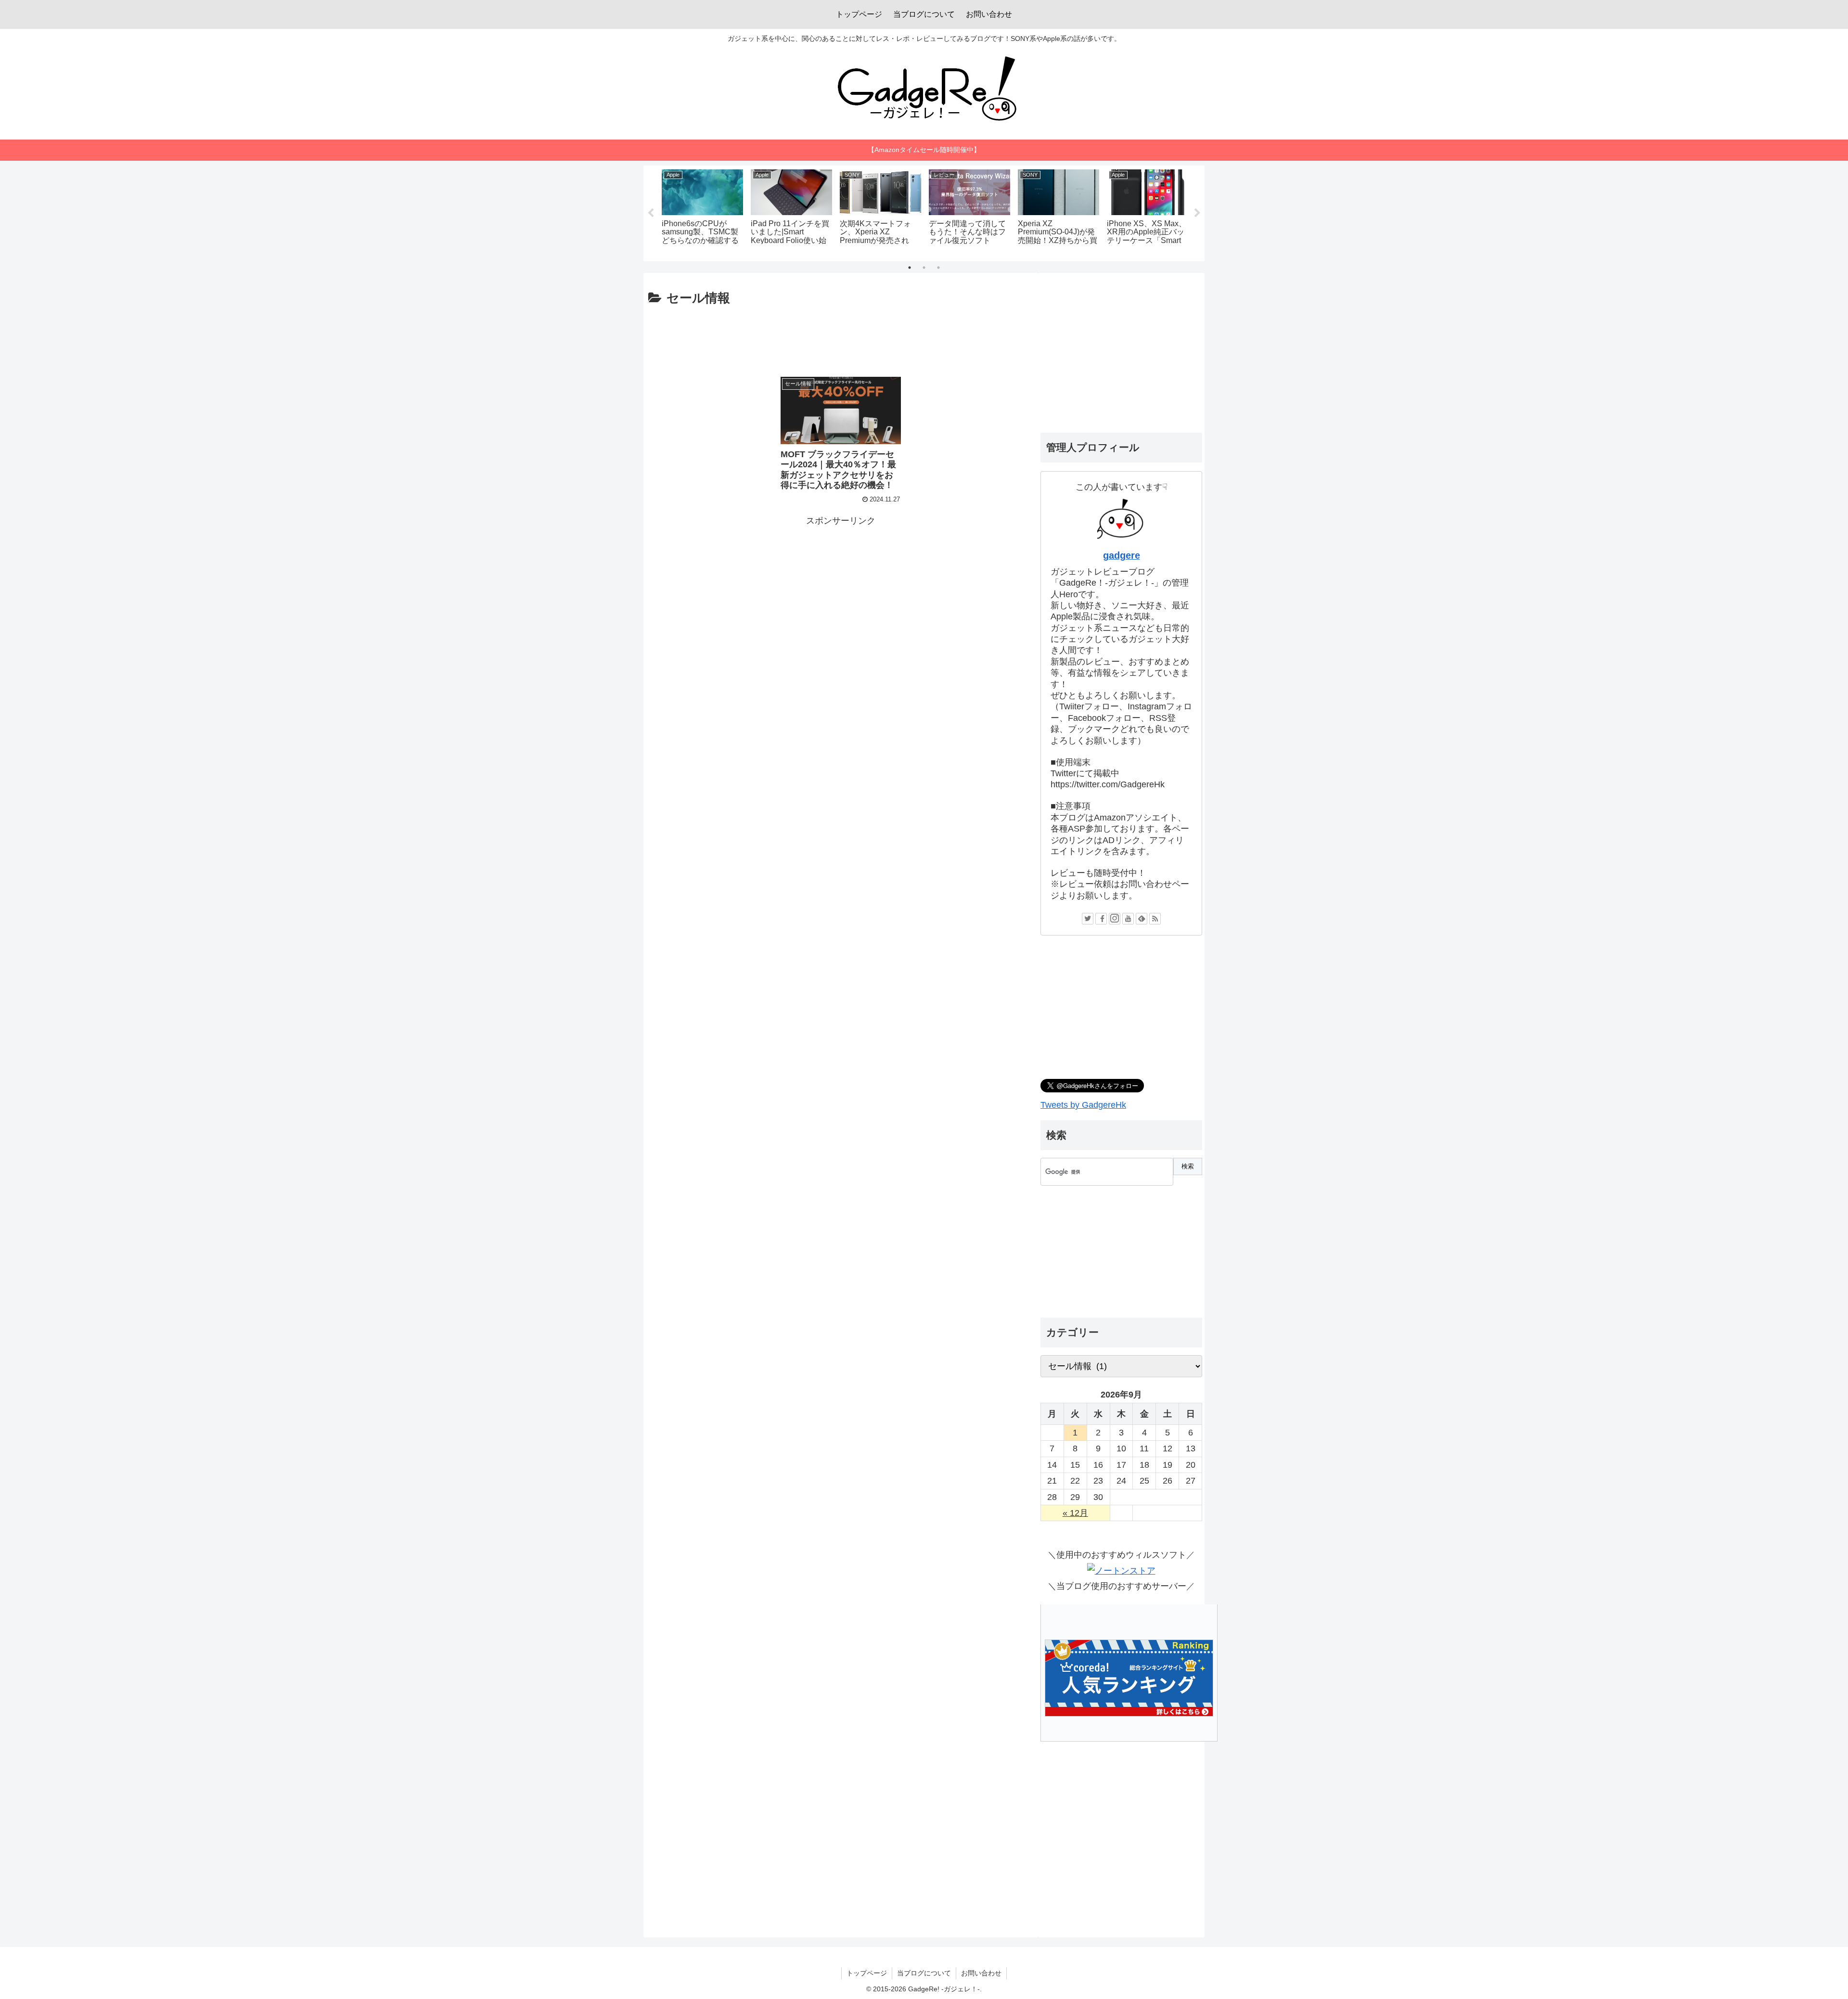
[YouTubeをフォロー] (1128, 919)
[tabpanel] (702, 212)
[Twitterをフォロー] (1088, 919)
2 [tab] (924, 268)
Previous (651, 213)
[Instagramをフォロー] (1115, 919)
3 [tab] (938, 268)
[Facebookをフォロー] (1101, 919)
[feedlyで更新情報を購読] (1142, 919)
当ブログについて (924, 1973)
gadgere (1122, 555)
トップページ (867, 1973)
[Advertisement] (841, 336)
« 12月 (1075, 1513)
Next (1197, 213)
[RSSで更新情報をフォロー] (1155, 919)
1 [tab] (910, 268)
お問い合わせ (981, 1973)
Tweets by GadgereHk (1083, 1105)
